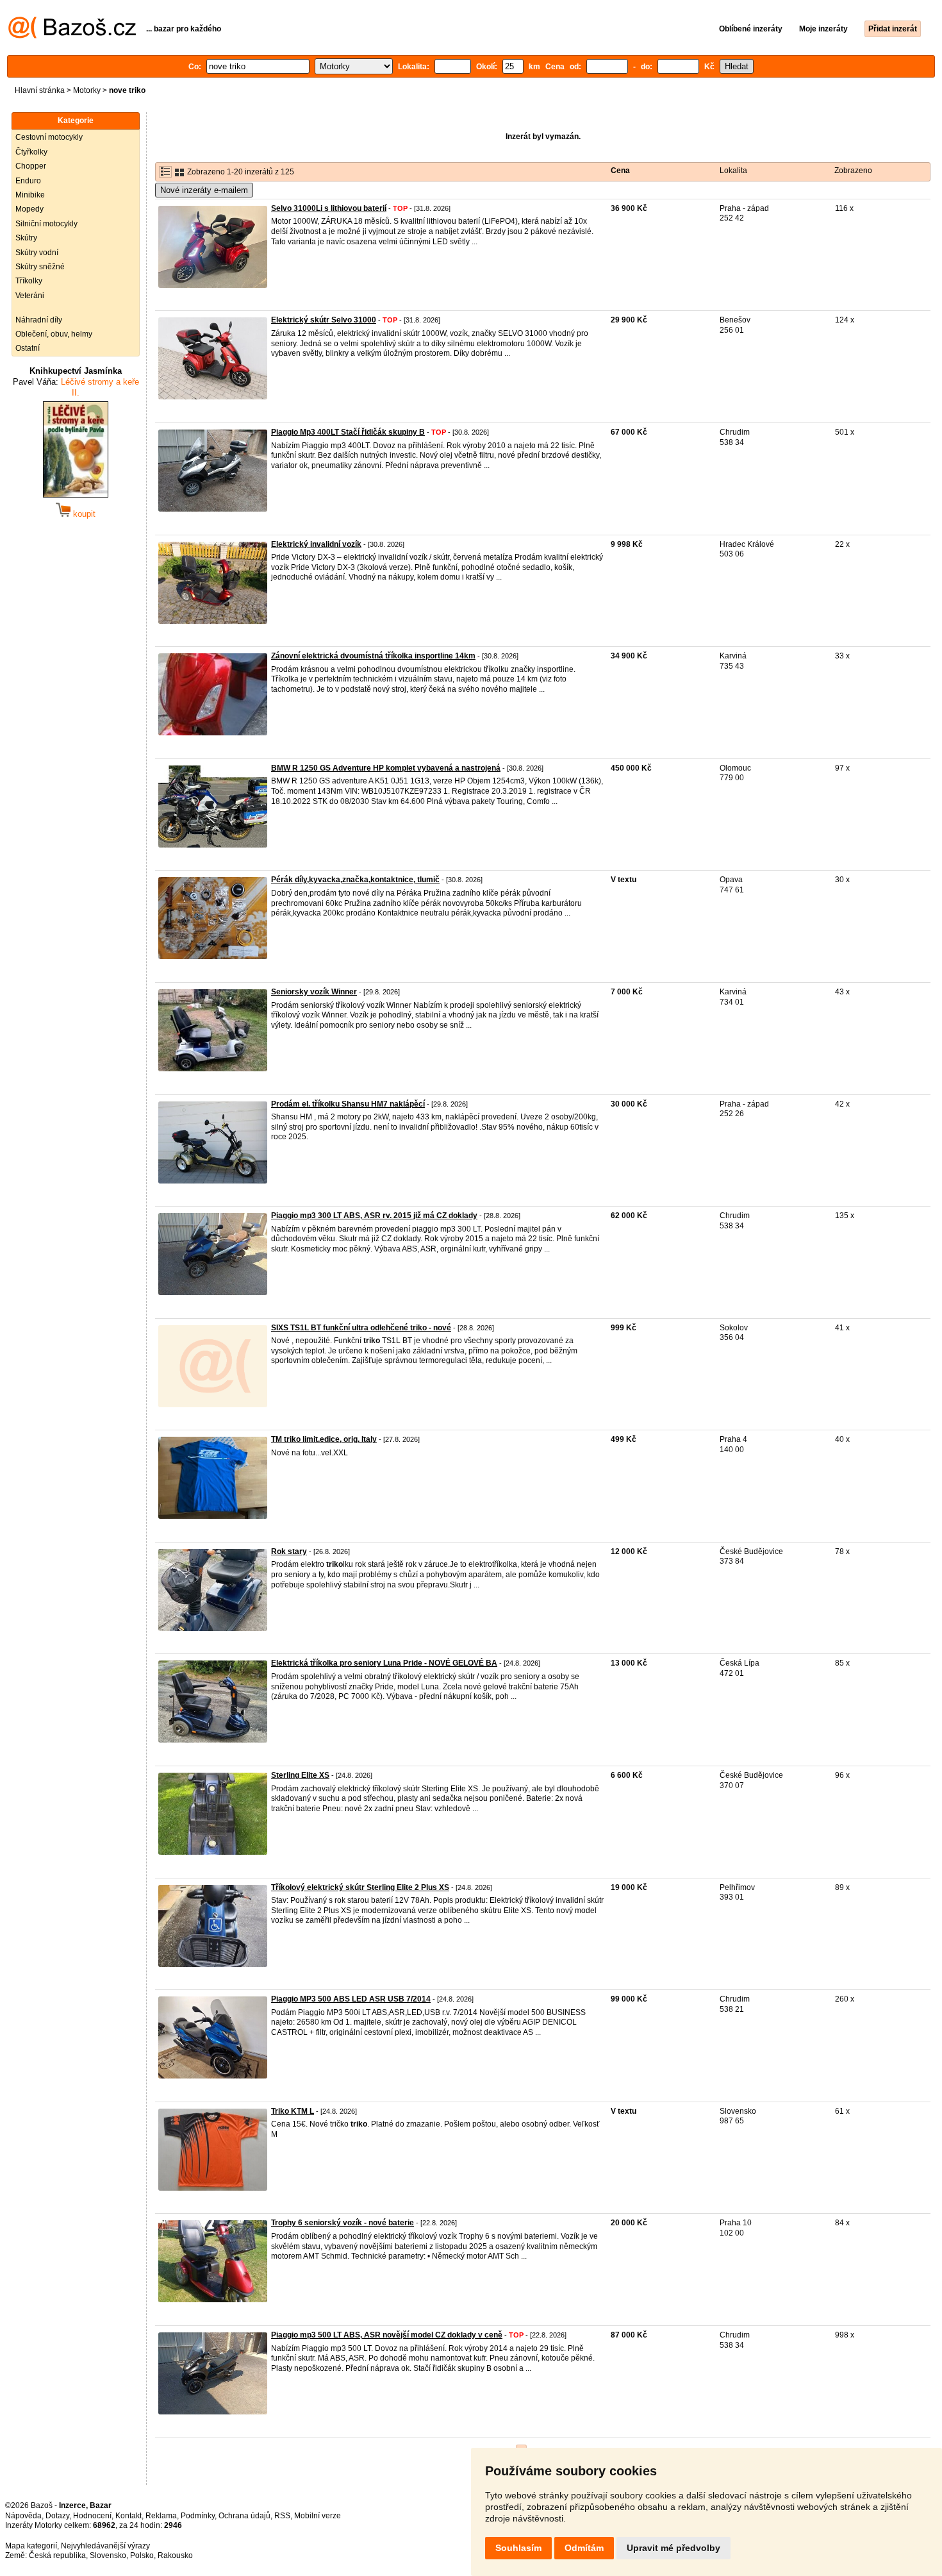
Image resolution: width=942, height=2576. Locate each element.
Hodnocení (92, 2516)
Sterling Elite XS (300, 1775)
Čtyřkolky (31, 152)
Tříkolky (29, 281)
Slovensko (108, 2555)
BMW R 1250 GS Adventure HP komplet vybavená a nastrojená (386, 768)
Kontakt (128, 2516)
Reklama (161, 2516)
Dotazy (57, 2516)
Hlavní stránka (40, 90)
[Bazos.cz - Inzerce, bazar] (72, 36)
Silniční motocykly (46, 224)
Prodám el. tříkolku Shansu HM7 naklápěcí (348, 1104)
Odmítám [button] (584, 2548)
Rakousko (175, 2555)
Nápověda (23, 2516)
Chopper (31, 166)
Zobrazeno (853, 171)
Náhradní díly (39, 320)
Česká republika (57, 2555)
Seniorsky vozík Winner (314, 992)
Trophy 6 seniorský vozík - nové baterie (343, 2223)
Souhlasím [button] (518, 2548)
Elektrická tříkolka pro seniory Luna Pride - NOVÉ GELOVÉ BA (384, 1663)
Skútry (26, 238)
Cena (620, 171)
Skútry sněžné (40, 267)
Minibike (30, 195)
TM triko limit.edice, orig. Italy (324, 1439)
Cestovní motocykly (49, 137)
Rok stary (289, 1551)
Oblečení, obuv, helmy (54, 334)
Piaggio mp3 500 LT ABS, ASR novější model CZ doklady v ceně (387, 2335)
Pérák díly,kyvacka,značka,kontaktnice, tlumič (355, 880)
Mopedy (29, 209)
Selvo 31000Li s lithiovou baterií (329, 208)
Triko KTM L (293, 2111)
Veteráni (30, 296)
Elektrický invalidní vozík (316, 544)
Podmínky (198, 2516)
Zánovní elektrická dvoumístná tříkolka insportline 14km (373, 656)
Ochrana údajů (244, 2516)
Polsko (142, 2555)
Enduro (28, 181)
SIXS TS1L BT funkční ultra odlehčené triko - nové (361, 1328)
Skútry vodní (37, 253)
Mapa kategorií (31, 2546)
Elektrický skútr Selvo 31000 (324, 320)
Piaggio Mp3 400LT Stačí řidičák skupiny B (348, 432)
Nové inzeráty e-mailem (204, 190)
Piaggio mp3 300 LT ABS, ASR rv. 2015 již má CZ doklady (374, 1216)
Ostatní (28, 348)
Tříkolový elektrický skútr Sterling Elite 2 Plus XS (360, 1887)
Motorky (87, 90)
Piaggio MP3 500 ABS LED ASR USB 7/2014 (351, 1999)
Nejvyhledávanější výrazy (105, 2546)
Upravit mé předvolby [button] (673, 2548)
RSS (282, 2516)
